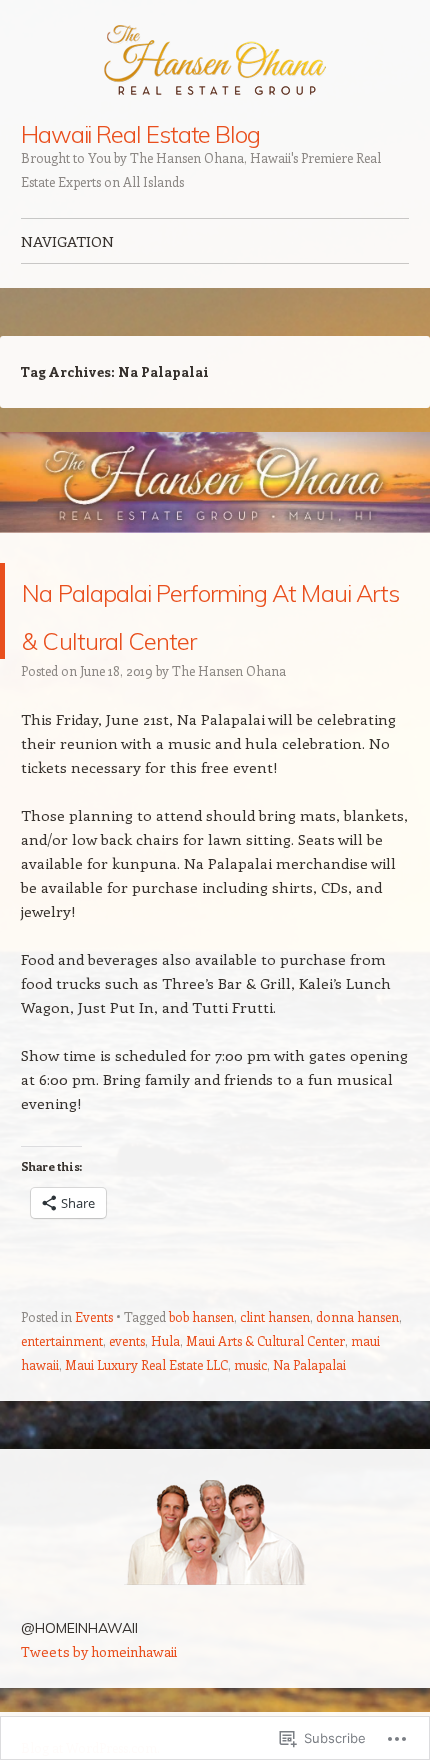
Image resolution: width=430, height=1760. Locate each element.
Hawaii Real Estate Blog (140, 134)
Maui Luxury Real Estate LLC (146, 1412)
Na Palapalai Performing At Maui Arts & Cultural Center (213, 634)
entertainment (62, 1388)
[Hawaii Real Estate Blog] (215, 61)
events (127, 1388)
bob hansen (201, 1364)
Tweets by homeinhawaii (99, 1699)
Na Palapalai (309, 1412)
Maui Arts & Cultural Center (265, 1388)
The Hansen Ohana (229, 718)
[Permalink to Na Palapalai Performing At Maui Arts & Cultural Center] (215, 551)
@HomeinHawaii (79, 1676)
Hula (165, 1388)
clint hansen (275, 1364)
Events (94, 1364)
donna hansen (357, 1364)
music (250, 1412)
